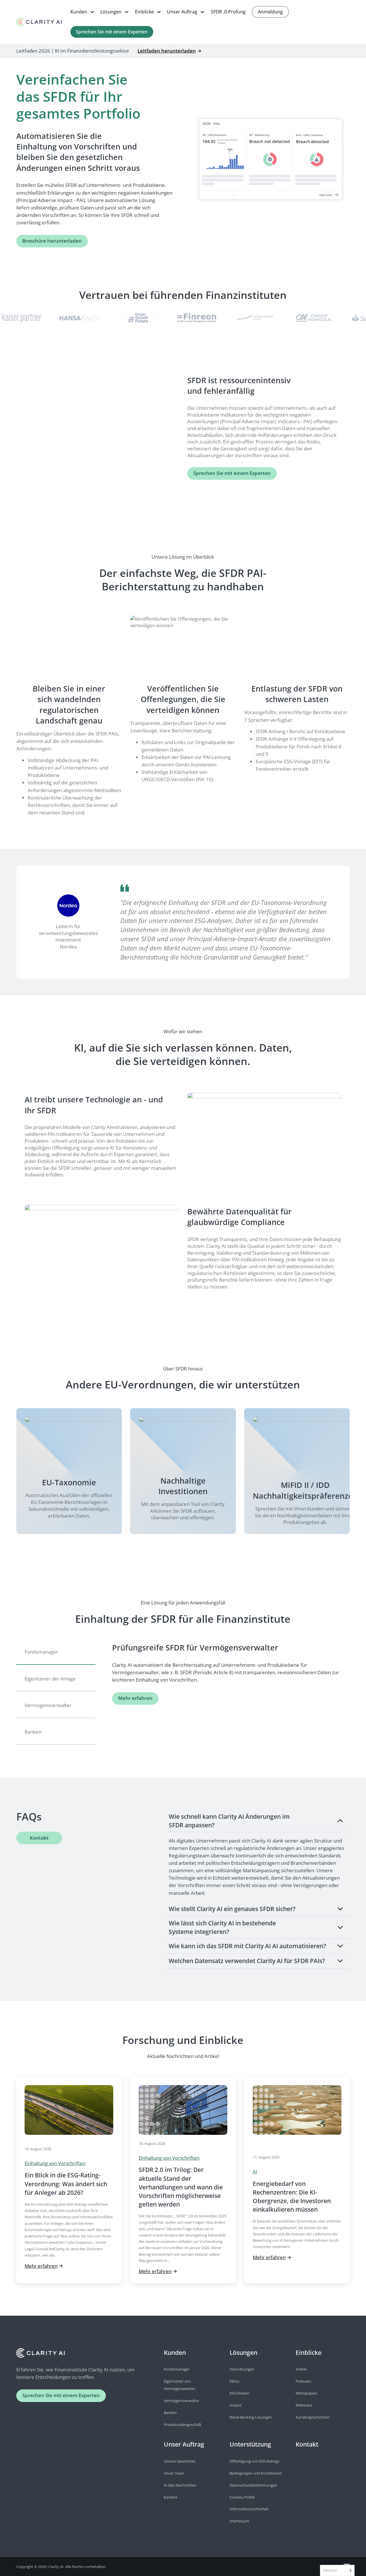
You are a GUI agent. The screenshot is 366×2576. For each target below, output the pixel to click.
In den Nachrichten (180, 2485)
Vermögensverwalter (182, 2401)
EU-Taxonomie (69, 1482)
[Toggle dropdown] (92, 12)
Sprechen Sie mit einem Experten (112, 32)
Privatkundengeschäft (183, 2425)
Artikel (301, 2369)
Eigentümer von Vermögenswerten (180, 2385)
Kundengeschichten (313, 2417)
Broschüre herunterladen (52, 241)
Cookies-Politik (242, 2497)
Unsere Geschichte (180, 2461)
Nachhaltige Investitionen (183, 1486)
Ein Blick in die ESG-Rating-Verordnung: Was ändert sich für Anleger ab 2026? (66, 2184)
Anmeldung (270, 12)
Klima (234, 2381)
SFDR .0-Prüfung (228, 12)
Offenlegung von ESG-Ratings (254, 2461)
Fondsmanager (177, 2369)
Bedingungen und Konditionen (256, 2473)
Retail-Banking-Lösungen (251, 2417)
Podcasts (303, 2381)
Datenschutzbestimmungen (253, 2485)
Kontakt (39, 1838)
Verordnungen (242, 2369)
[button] (257, 1821)
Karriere (171, 2497)
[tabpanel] (231, 1673)
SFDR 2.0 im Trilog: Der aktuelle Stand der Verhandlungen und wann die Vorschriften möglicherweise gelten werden (181, 2187)
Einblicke (144, 12)
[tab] (56, 1653)
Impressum (239, 2521)
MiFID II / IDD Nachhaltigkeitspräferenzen (305, 1490)
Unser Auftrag (182, 12)
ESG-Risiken (239, 2393)
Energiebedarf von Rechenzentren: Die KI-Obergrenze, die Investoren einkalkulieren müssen (292, 2197)
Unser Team (174, 2473)
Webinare (304, 2405)
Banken (170, 2413)
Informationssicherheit (249, 2509)
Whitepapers (307, 2393)
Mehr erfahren (135, 1698)
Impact (236, 2405)
